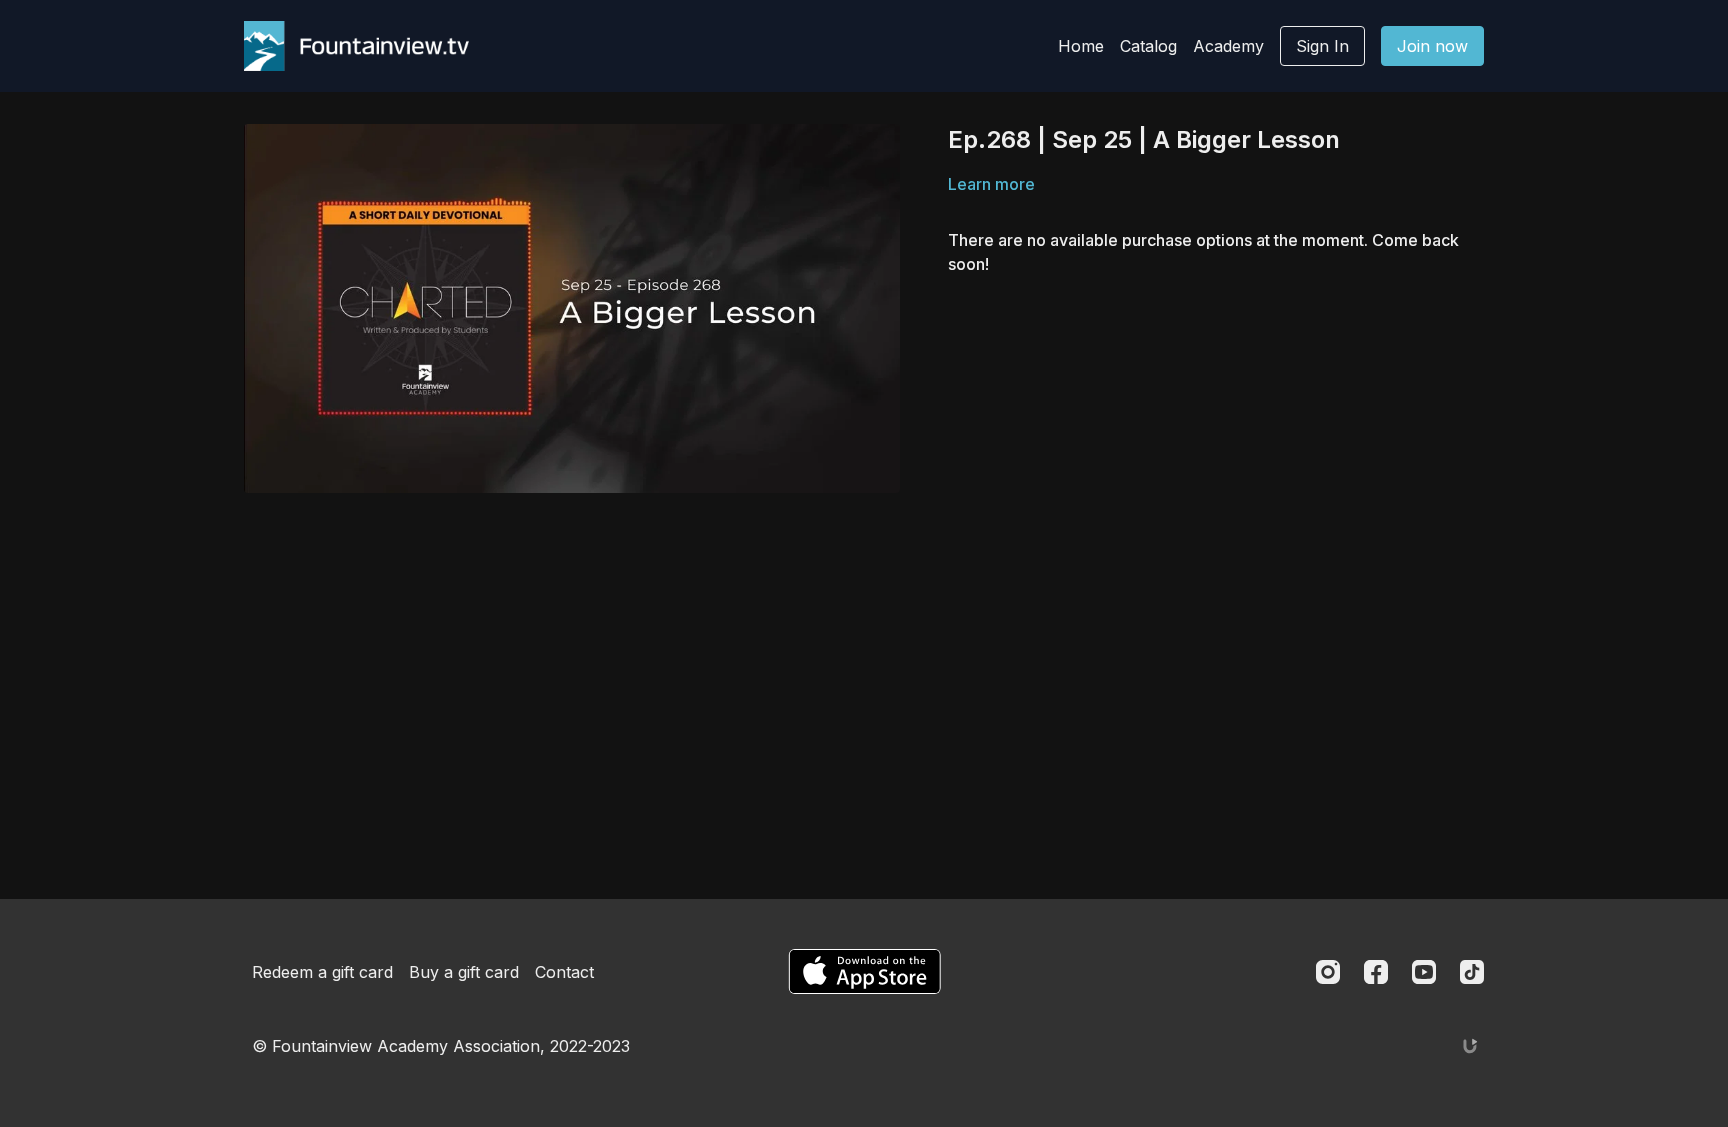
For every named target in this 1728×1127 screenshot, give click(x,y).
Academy (1228, 46)
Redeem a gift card (322, 972)
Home (1081, 46)
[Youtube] (1424, 972)
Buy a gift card (464, 972)
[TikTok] (1472, 972)
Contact (564, 972)
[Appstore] (864, 971)
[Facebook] (1376, 972)
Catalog (1148, 46)
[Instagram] (1328, 972)
